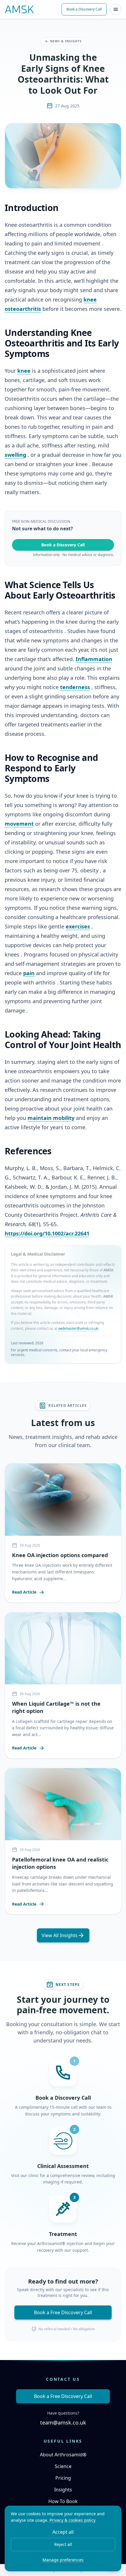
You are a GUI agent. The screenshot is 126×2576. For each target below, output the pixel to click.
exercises (78, 926)
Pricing (63, 2478)
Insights (63, 2490)
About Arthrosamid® (63, 2455)
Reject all (63, 2544)
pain (29, 973)
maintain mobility (51, 1118)
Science (63, 2466)
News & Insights (66, 41)
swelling (15, 455)
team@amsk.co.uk (63, 2422)
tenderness (75, 687)
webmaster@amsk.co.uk (78, 1328)
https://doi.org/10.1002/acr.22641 (47, 1233)
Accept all (63, 2532)
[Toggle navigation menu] (116, 9)
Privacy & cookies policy (73, 2520)
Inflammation (94, 659)
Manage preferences (63, 2560)
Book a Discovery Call (84, 9)
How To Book (63, 2501)
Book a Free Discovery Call (63, 2312)
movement (19, 824)
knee (24, 371)
